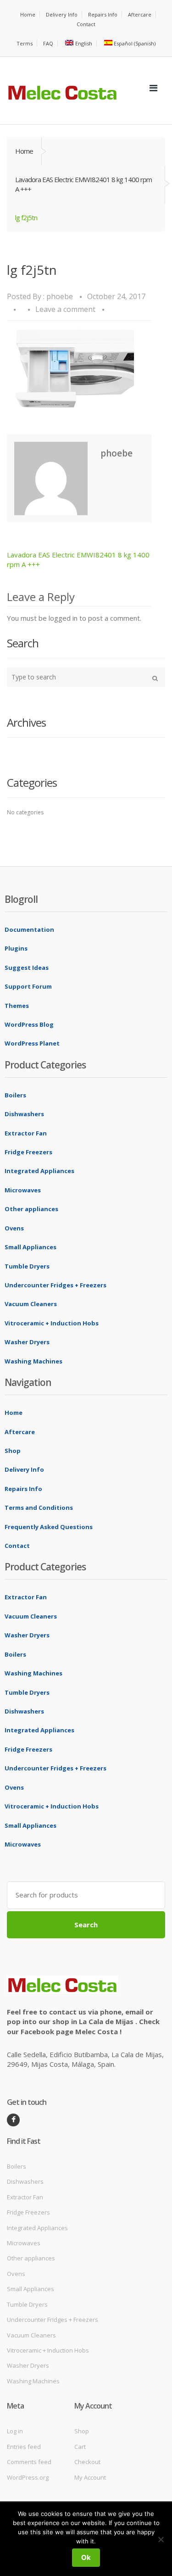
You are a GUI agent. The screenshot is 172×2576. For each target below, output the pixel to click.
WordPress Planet (32, 1043)
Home (28, 14)
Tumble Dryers (27, 1266)
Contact (86, 24)
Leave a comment (65, 309)
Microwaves (23, 1190)
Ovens (14, 1228)
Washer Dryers (27, 1342)
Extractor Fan (26, 1133)
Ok (86, 2557)
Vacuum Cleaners (31, 1304)
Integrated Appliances (39, 1171)
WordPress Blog (29, 1024)
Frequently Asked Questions (49, 1527)
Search (86, 1925)
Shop (13, 1451)
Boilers (15, 1095)
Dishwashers (24, 1114)
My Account (90, 2477)
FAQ (48, 43)
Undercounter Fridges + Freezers (55, 1285)
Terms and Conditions (39, 1508)
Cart (80, 2447)
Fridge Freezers (28, 1152)
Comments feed (29, 2462)
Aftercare (140, 14)
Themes (17, 1006)
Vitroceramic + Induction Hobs (52, 1323)
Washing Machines (33, 1361)
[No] (161, 2539)
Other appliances (31, 1209)
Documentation (29, 929)
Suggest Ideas (27, 968)
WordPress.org (28, 2477)
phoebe (60, 296)
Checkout (87, 2462)
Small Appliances (31, 1247)
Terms (25, 43)
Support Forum (28, 986)
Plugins (16, 948)
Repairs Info (103, 14)
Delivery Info (62, 14)
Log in (15, 2431)
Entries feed (24, 2447)
